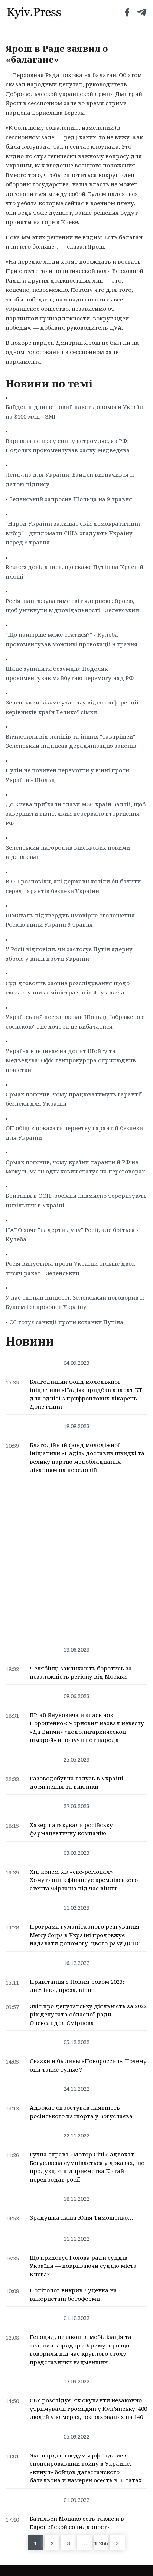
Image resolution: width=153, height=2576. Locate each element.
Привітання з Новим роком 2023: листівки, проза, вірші (77, 1986)
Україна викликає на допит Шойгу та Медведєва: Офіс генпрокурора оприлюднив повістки (71, 1060)
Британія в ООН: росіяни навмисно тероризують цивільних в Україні (76, 1200)
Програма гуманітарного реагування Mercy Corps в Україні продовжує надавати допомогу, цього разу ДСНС (85, 1935)
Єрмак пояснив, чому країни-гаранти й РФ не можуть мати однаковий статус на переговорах (75, 1167)
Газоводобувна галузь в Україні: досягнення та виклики (77, 1782)
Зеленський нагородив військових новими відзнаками (68, 852)
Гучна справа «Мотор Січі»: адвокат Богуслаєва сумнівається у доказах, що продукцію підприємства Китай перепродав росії (87, 2167)
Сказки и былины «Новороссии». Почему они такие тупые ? (88, 2065)
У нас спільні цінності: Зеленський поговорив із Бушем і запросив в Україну (75, 1302)
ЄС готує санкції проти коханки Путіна (66, 1322)
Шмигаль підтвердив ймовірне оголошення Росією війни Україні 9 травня (70, 920)
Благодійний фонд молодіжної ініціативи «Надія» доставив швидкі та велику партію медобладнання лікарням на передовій (87, 1457)
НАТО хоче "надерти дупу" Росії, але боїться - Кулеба (72, 1234)
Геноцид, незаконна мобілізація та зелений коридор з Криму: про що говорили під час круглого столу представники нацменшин (81, 2349)
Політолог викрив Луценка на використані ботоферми (73, 2294)
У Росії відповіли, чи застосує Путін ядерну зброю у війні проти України (69, 954)
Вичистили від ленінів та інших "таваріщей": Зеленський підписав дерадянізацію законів (71, 741)
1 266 (101, 2543)
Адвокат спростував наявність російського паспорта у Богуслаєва (81, 2112)
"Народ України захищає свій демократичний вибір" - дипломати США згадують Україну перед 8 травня (73, 533)
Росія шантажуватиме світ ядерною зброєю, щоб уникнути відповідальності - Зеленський (72, 606)
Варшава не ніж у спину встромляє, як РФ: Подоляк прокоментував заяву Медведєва (68, 446)
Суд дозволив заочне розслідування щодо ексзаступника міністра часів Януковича (68, 988)
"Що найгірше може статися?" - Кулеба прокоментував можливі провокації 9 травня (71, 639)
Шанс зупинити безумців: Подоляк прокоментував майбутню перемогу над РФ (70, 673)
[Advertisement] (76, 1558)
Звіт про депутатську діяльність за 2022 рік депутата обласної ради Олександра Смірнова (88, 2014)
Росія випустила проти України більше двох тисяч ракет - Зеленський (70, 1268)
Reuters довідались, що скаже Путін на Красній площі (74, 571)
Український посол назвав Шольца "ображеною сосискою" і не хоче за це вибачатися (75, 1022)
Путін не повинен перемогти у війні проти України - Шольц (67, 775)
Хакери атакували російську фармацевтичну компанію (71, 1829)
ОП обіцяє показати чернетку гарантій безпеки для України (74, 1133)
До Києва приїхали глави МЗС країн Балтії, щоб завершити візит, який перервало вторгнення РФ (76, 814)
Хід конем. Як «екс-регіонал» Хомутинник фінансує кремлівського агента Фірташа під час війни (84, 1880)
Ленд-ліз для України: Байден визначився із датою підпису (70, 479)
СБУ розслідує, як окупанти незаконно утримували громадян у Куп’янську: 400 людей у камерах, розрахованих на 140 (88, 2408)
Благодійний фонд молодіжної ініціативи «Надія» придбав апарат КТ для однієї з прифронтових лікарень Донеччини (86, 1394)
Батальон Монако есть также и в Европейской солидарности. (77, 2523)
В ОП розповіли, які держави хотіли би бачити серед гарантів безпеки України (73, 886)
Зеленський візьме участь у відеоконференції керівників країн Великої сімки (72, 707)
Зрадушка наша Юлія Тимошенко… (81, 2217)
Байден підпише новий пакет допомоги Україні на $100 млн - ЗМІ (75, 411)
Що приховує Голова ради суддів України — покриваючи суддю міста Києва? (83, 2266)
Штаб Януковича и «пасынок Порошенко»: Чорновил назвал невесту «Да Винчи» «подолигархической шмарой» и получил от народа (87, 1727)
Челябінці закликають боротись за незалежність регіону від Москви (81, 1672)
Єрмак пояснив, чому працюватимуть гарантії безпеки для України (74, 1099)
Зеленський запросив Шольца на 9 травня (71, 499)
